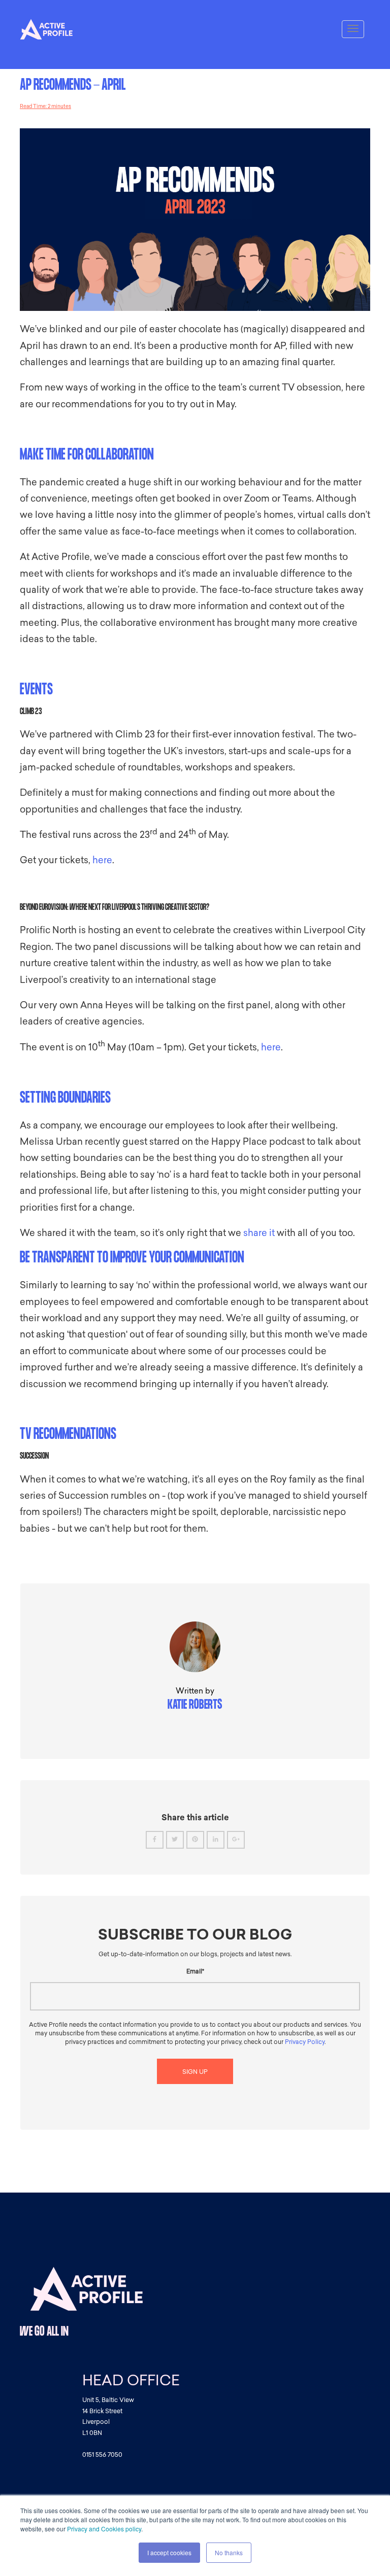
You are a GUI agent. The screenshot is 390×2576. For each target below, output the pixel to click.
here (102, 860)
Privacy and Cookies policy (104, 2529)
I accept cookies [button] (169, 2552)
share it (259, 1233)
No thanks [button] (229, 2552)
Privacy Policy (305, 2042)
